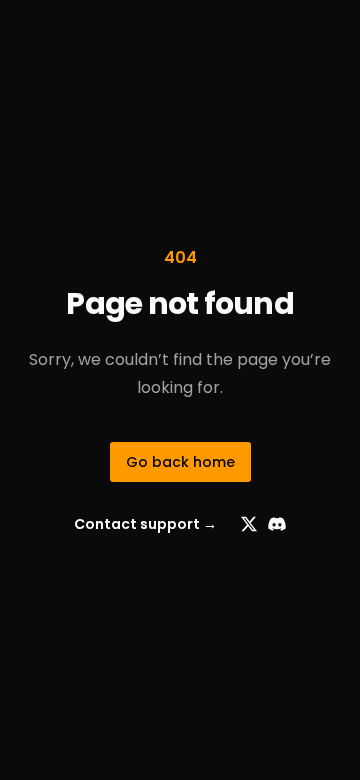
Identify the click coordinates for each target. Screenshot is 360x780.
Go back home (180, 462)
